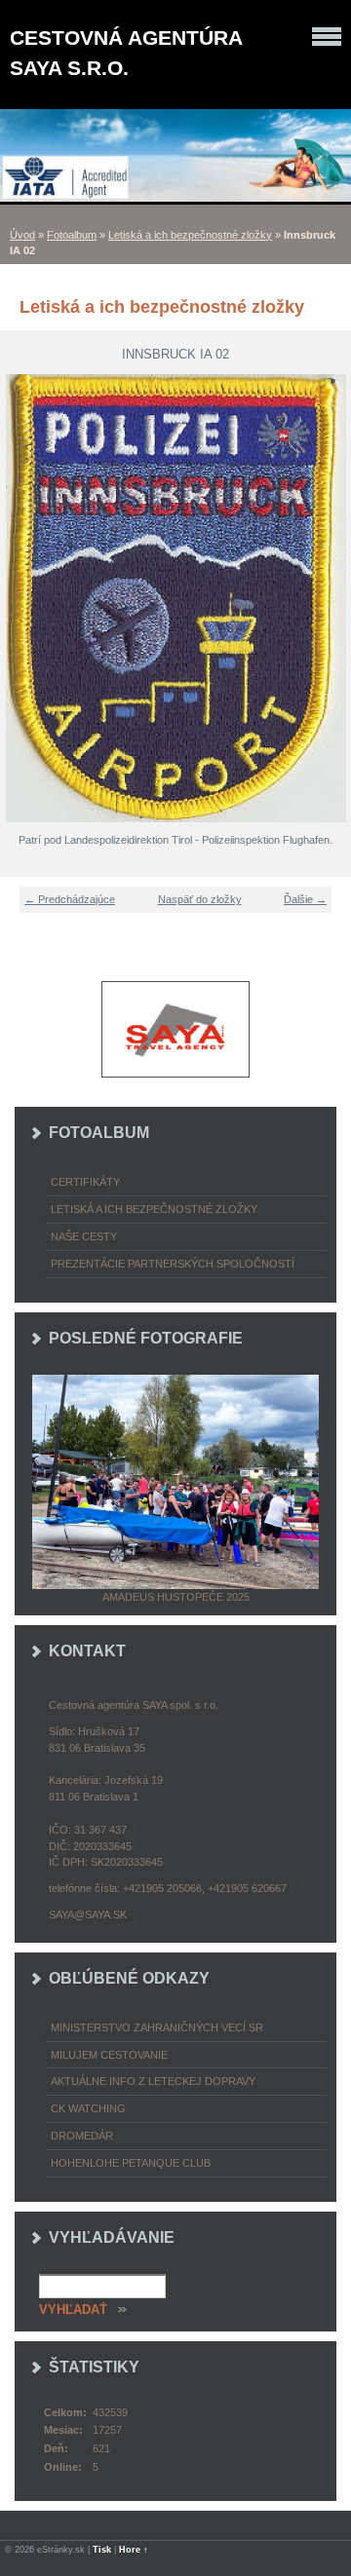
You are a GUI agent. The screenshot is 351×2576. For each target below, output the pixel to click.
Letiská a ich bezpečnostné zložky (190, 235)
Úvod (22, 235)
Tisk (102, 2550)
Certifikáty (85, 1182)
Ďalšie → (305, 899)
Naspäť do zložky (200, 899)
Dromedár (82, 2136)
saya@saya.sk (88, 1914)
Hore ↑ (134, 2550)
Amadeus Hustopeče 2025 (176, 1597)
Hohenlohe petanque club (131, 2163)
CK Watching (88, 2108)
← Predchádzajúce (70, 899)
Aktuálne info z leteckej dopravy (153, 2081)
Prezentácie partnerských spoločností (173, 1264)
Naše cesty (84, 1236)
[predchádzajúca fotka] (27, 598)
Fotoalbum (72, 235)
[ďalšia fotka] (324, 598)
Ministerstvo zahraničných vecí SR (157, 2027)
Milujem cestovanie (109, 2055)
